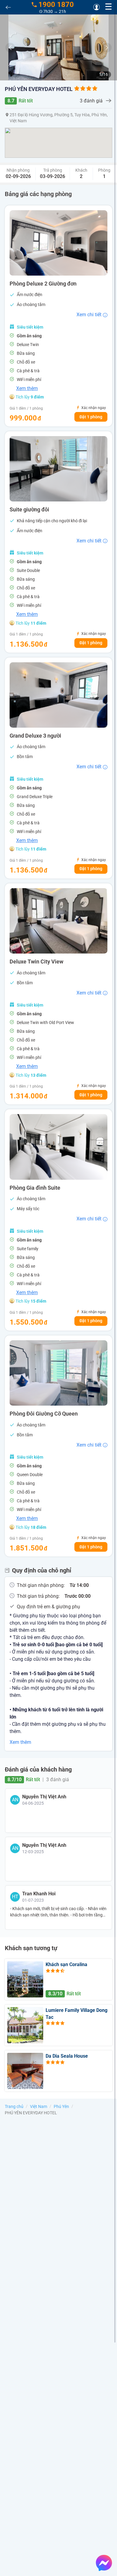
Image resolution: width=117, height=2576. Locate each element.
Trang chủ (14, 2106)
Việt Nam (39, 2106)
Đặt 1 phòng (91, 417)
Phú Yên (61, 2106)
